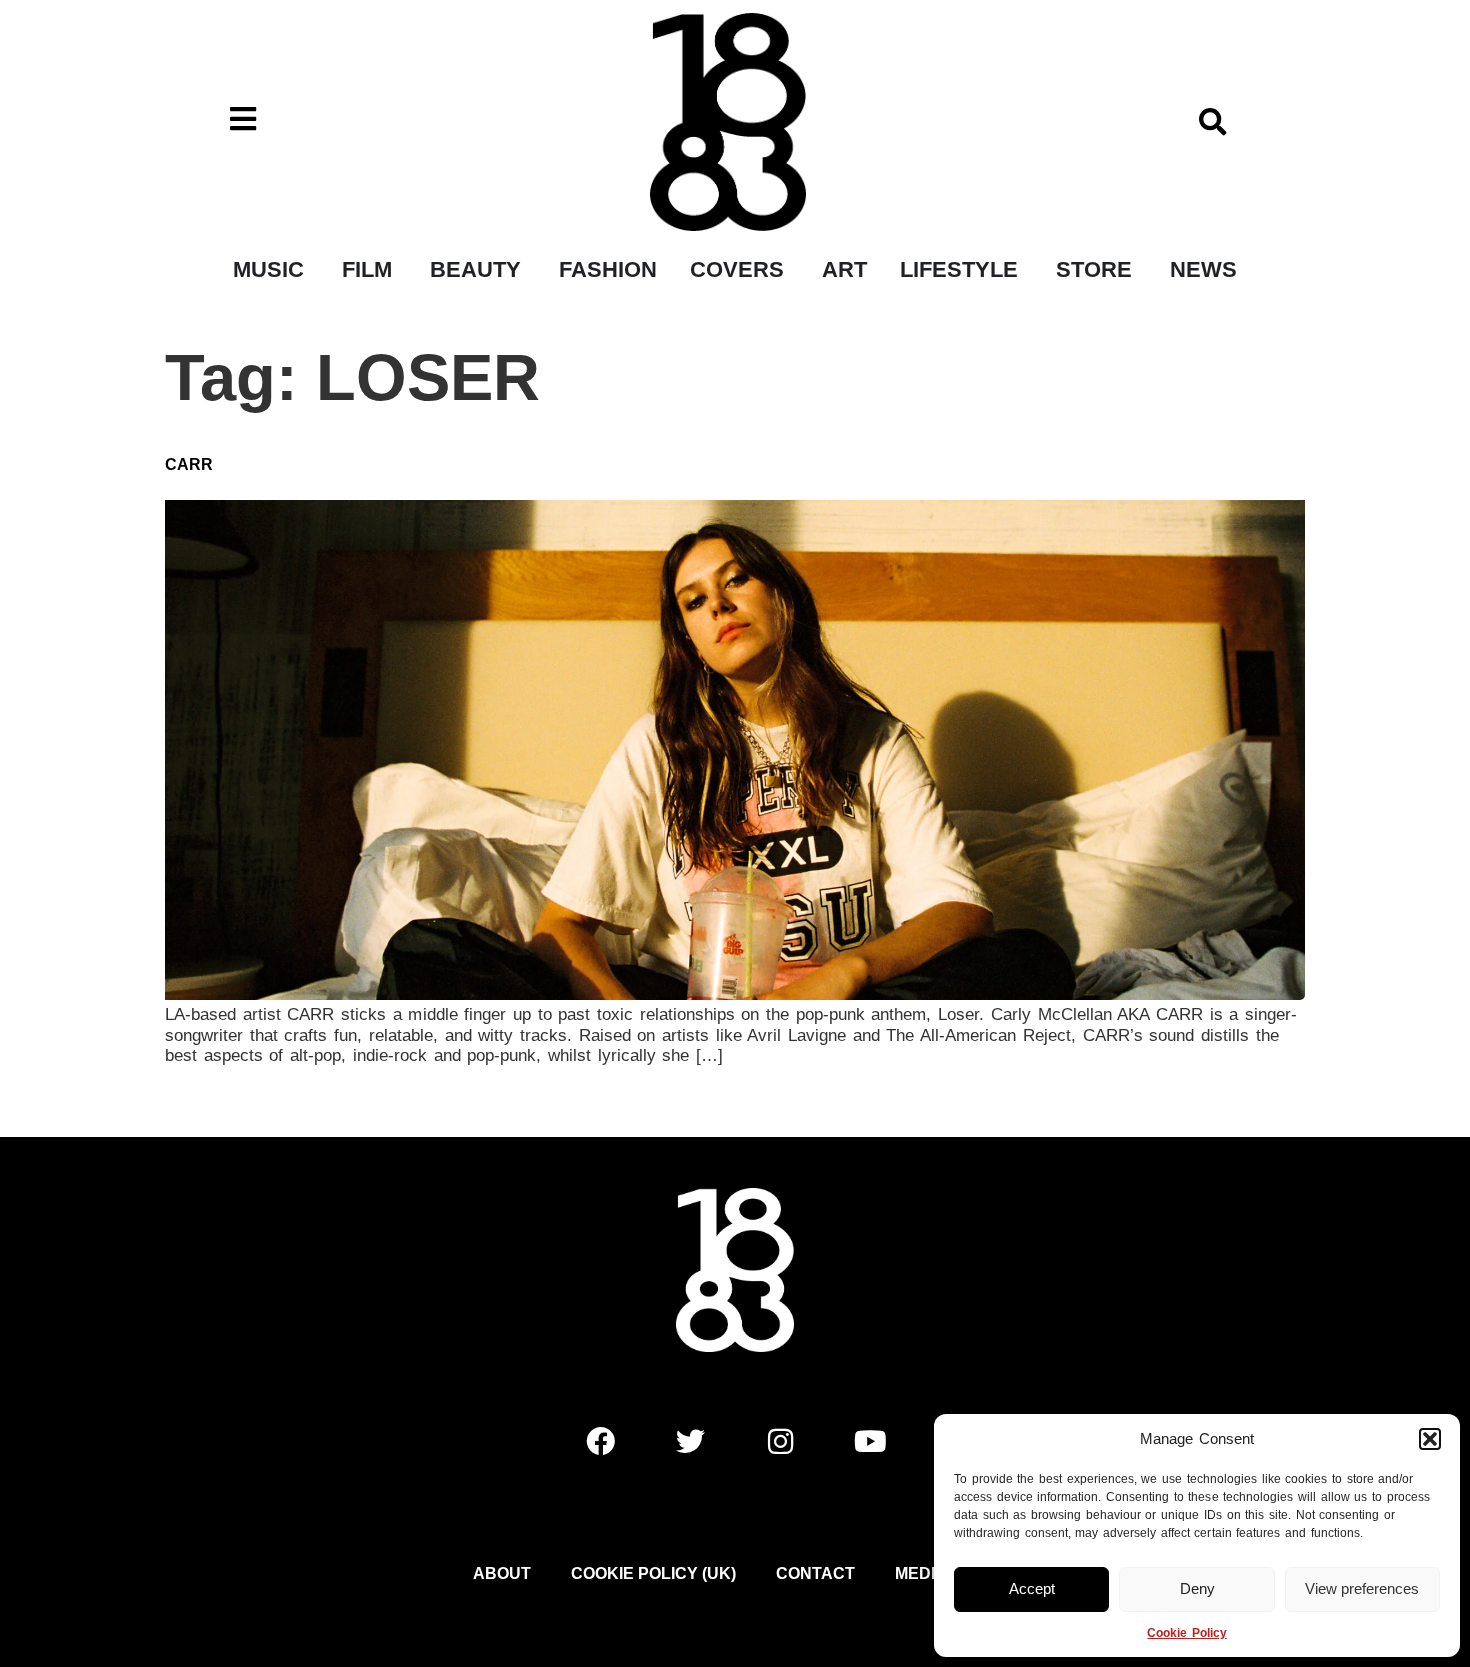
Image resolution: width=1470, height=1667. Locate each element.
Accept (1032, 1588)
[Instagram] (780, 1441)
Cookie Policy (1186, 1633)
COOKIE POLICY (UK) (653, 1573)
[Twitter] (690, 1441)
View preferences (1362, 1588)
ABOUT (502, 1573)
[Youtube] (870, 1441)
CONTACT (815, 1573)
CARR (189, 464)
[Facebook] (600, 1441)
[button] (1430, 1439)
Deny (1197, 1588)
